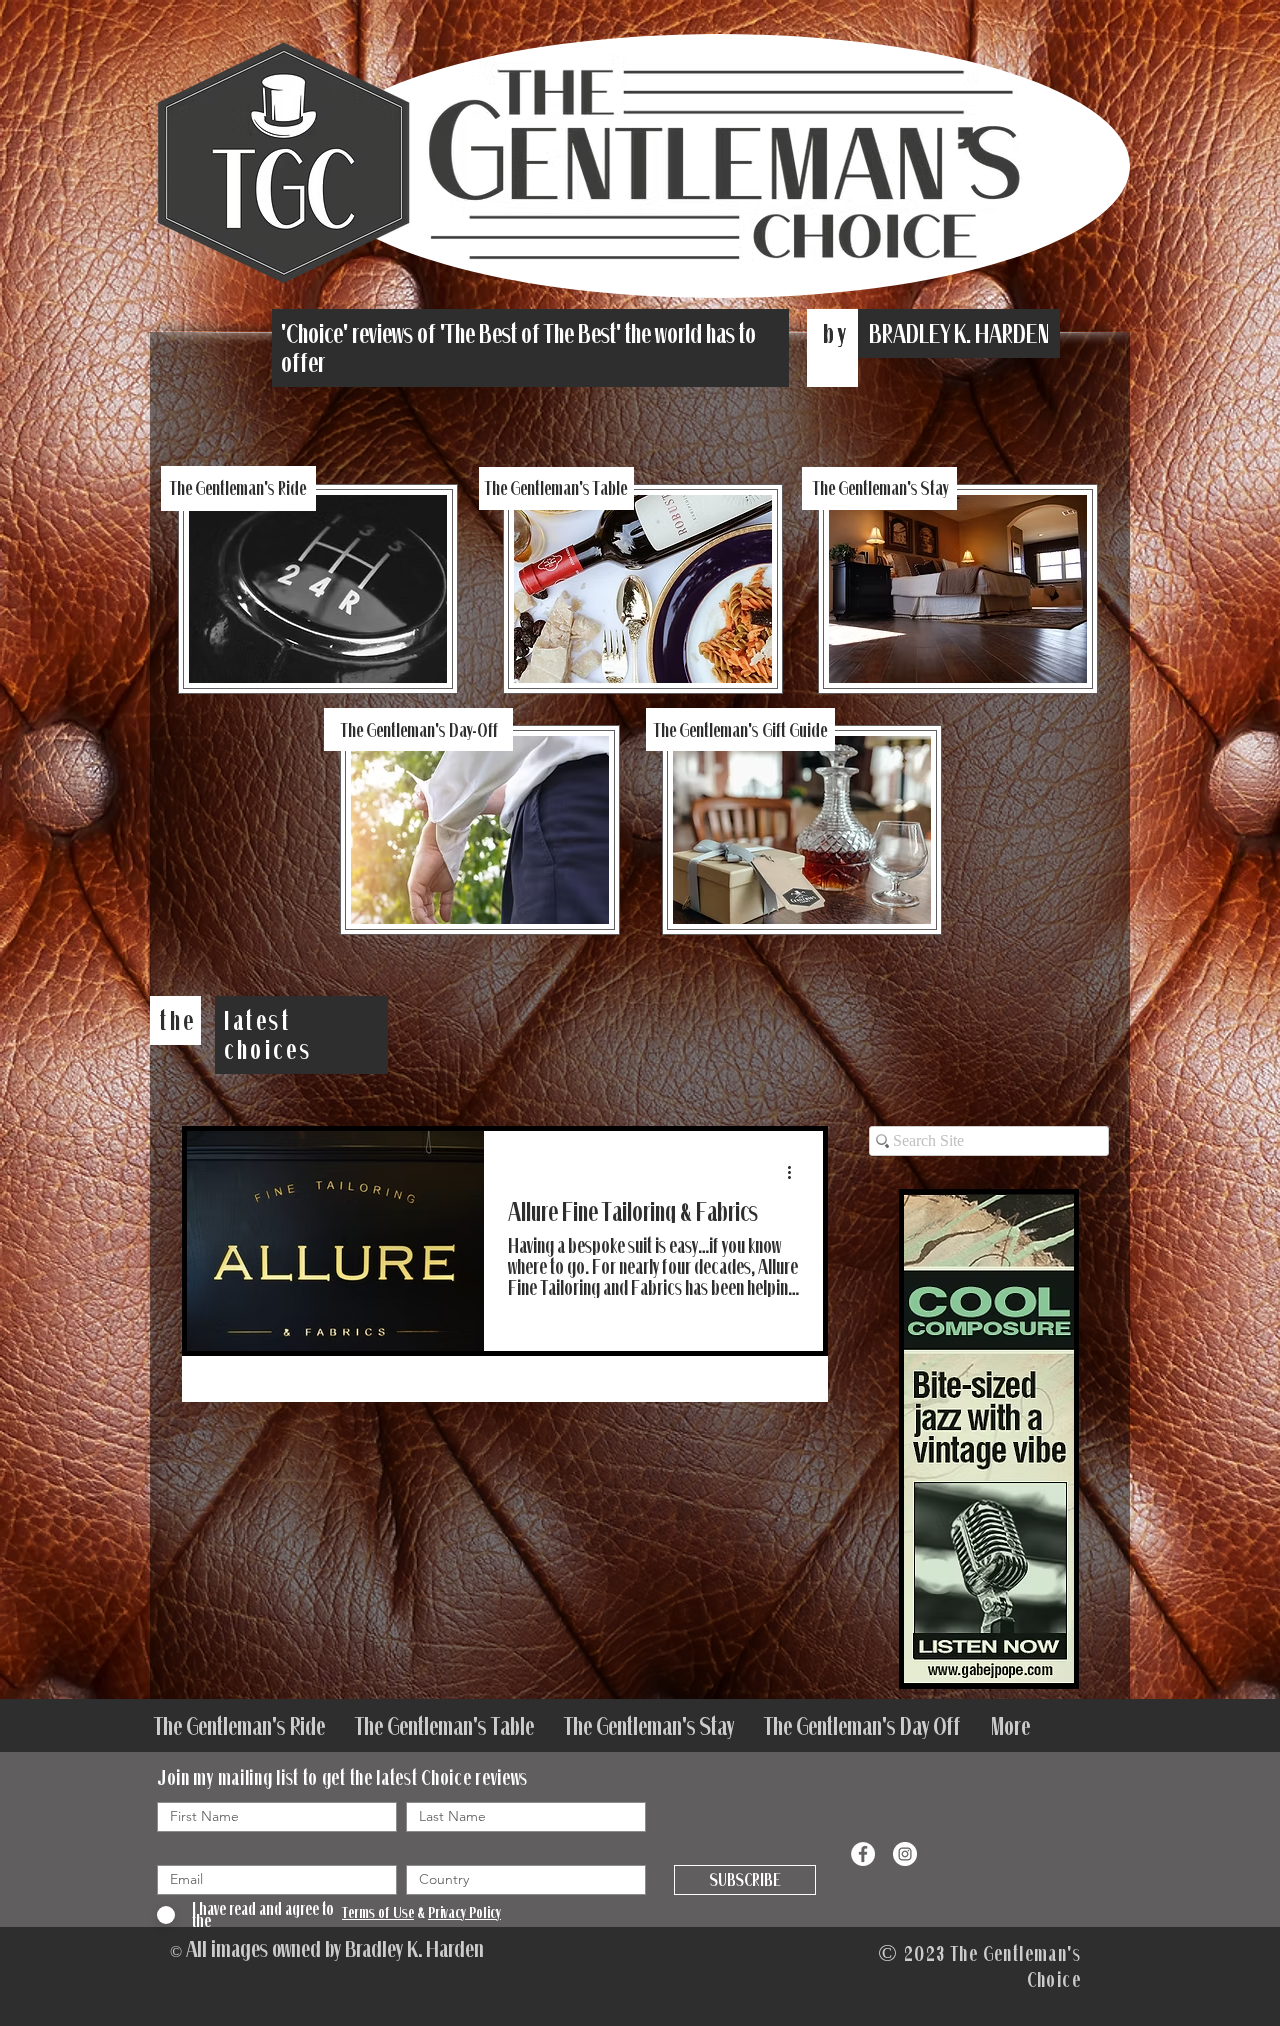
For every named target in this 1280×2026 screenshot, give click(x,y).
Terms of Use (378, 1912)
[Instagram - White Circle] (905, 1854)
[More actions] (796, 1172)
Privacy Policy (464, 1912)
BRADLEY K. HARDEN (959, 333)
